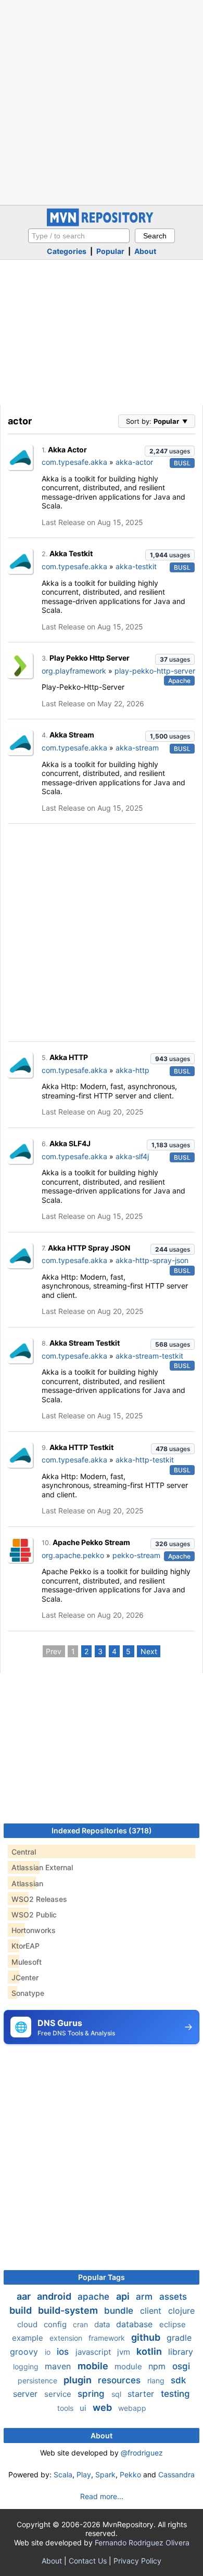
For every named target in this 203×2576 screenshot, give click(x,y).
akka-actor (134, 462)
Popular (110, 251)
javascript (94, 2352)
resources (120, 2380)
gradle (179, 2338)
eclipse (173, 2324)
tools (66, 2408)
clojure (181, 2311)
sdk (178, 2380)
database (136, 2324)
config (56, 2324)
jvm (125, 2352)
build (22, 2310)
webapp (132, 2408)
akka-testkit (136, 566)
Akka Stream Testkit (85, 1343)
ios (64, 2352)
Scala (63, 2474)
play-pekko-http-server (155, 671)
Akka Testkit (71, 553)
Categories (67, 251)
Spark (105, 2474)
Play (84, 2474)
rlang (157, 2380)
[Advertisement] (102, 101)
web (103, 2407)
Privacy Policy (137, 2561)
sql (117, 2394)
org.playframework (74, 671)
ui (84, 2408)
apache (95, 2297)
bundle (120, 2311)
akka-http (132, 1070)
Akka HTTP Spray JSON (89, 1248)
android (55, 2296)
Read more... (102, 2496)
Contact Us (88, 2561)
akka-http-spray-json (152, 1260)
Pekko (130, 2474)
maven (59, 2366)
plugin (79, 2380)
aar (25, 2296)
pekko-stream (136, 1555)
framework (108, 2338)
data (103, 2324)
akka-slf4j (132, 1156)
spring (92, 2394)
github (147, 2337)
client (152, 2311)
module (129, 2366)
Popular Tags (102, 2277)
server (27, 2394)
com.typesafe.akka (74, 462)
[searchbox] (79, 236)
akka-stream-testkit (149, 1356)
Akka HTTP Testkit (81, 1447)
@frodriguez (142, 2453)
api (124, 2296)
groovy (25, 2352)
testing (175, 2394)
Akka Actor (67, 450)
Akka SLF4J (70, 1143)
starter (142, 2394)
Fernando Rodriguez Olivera (142, 2543)
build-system (69, 2310)
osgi (181, 2366)
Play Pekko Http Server (90, 658)
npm (158, 2366)
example (29, 2338)
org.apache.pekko (73, 1555)
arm (145, 2297)
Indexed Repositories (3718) (102, 1830)
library (181, 2352)
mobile (94, 2366)
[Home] (102, 224)
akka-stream (137, 748)
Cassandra (176, 2474)
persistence (39, 2380)
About (145, 251)
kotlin (150, 2351)
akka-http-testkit (145, 1460)
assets (173, 2297)
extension (67, 2338)
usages (170, 451)
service (59, 2394)
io (49, 2352)
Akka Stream (72, 735)
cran (81, 2324)
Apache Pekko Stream (91, 1542)
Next (149, 1651)
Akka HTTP (69, 1057)
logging (27, 2366)
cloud (28, 2324)
